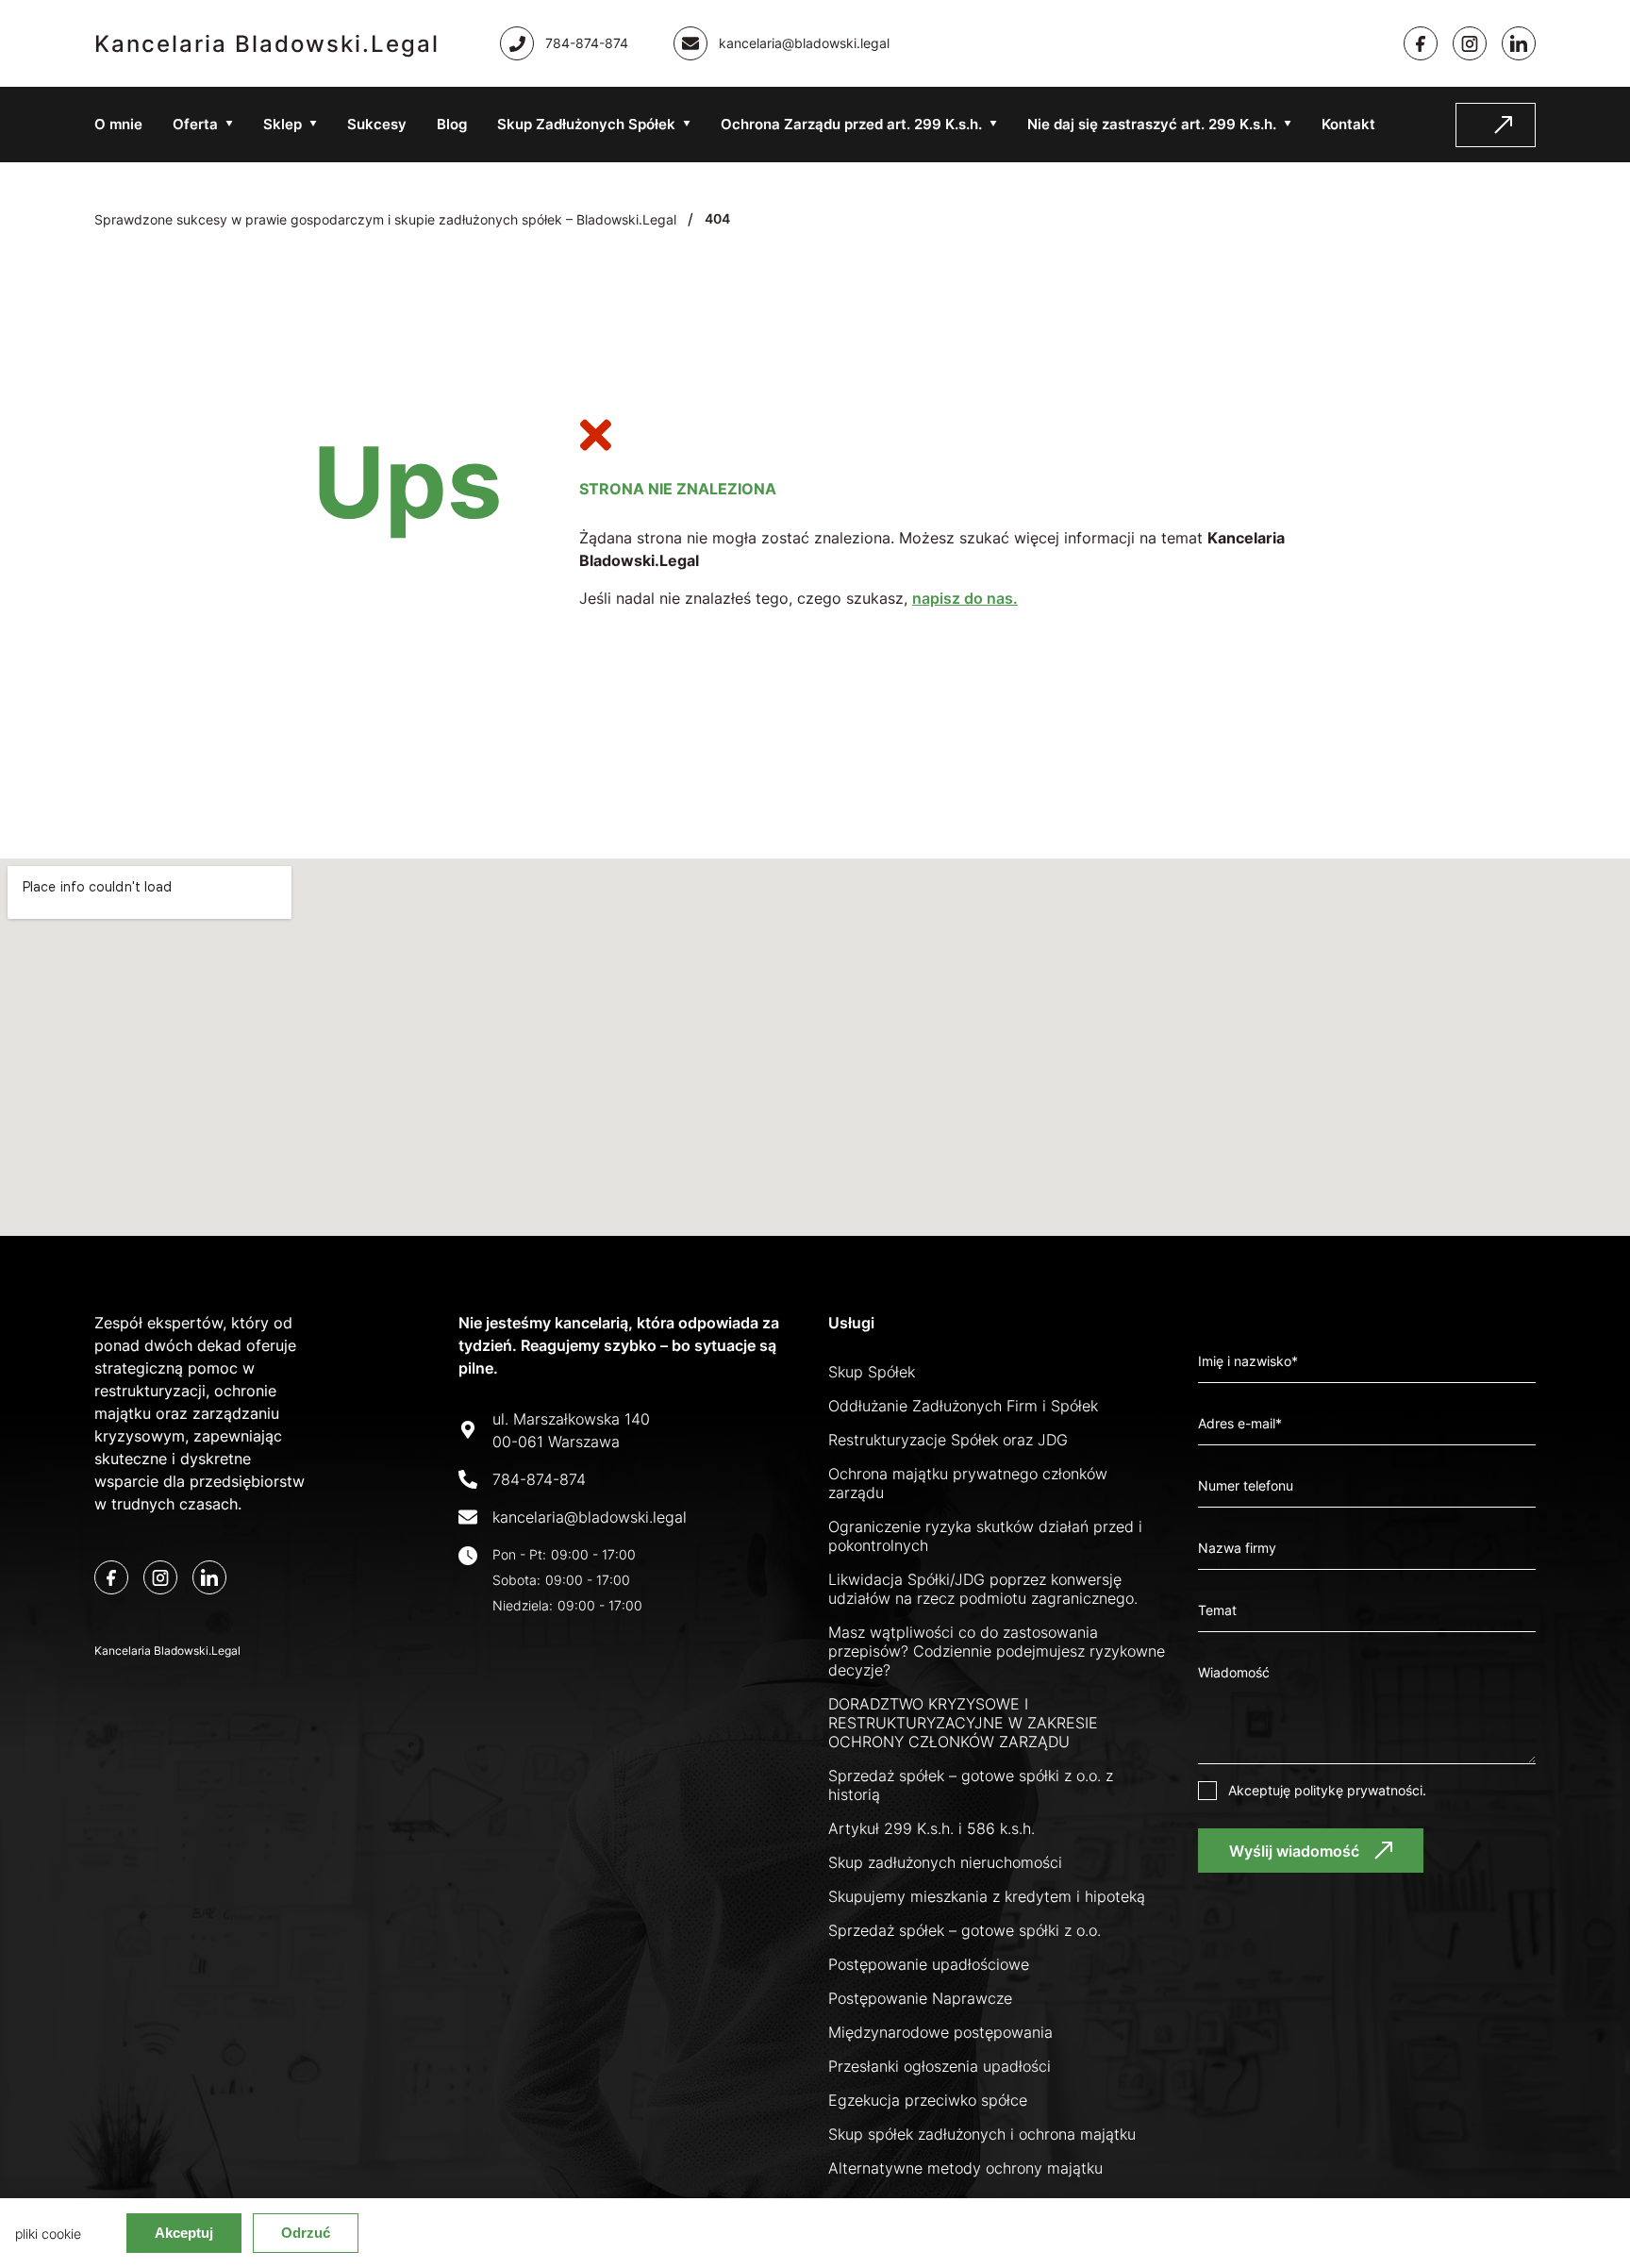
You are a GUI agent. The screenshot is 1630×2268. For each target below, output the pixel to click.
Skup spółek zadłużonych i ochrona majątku (982, 2134)
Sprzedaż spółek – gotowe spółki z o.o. (965, 1930)
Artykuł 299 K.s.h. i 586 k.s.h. (931, 1828)
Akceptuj (184, 2233)
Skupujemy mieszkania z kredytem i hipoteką (987, 1896)
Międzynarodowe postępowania (940, 2032)
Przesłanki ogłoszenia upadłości (940, 2066)
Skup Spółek (872, 1372)
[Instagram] (1470, 43)
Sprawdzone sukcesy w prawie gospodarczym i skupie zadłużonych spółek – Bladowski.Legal (385, 219)
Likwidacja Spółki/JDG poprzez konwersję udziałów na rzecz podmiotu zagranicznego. (983, 1589)
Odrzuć (306, 2233)
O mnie (118, 124)
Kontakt (1348, 124)
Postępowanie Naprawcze (920, 1998)
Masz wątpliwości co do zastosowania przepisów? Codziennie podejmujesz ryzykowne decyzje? (997, 1651)
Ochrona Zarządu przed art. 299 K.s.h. (851, 124)
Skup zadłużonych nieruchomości (945, 1862)
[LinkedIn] (209, 1577)
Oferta (195, 124)
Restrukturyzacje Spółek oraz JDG (948, 1440)
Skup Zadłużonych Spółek (586, 124)
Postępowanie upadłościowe (929, 1964)
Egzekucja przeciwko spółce (928, 2100)
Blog (452, 124)
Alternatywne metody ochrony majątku (965, 2168)
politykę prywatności (1358, 1790)
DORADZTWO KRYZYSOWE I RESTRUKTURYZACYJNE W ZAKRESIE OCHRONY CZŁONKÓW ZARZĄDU (963, 1723)
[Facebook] (1421, 43)
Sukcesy (377, 124)
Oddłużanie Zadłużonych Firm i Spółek (963, 1406)
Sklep (283, 124)
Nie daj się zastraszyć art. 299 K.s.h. (1152, 124)
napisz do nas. (965, 598)
